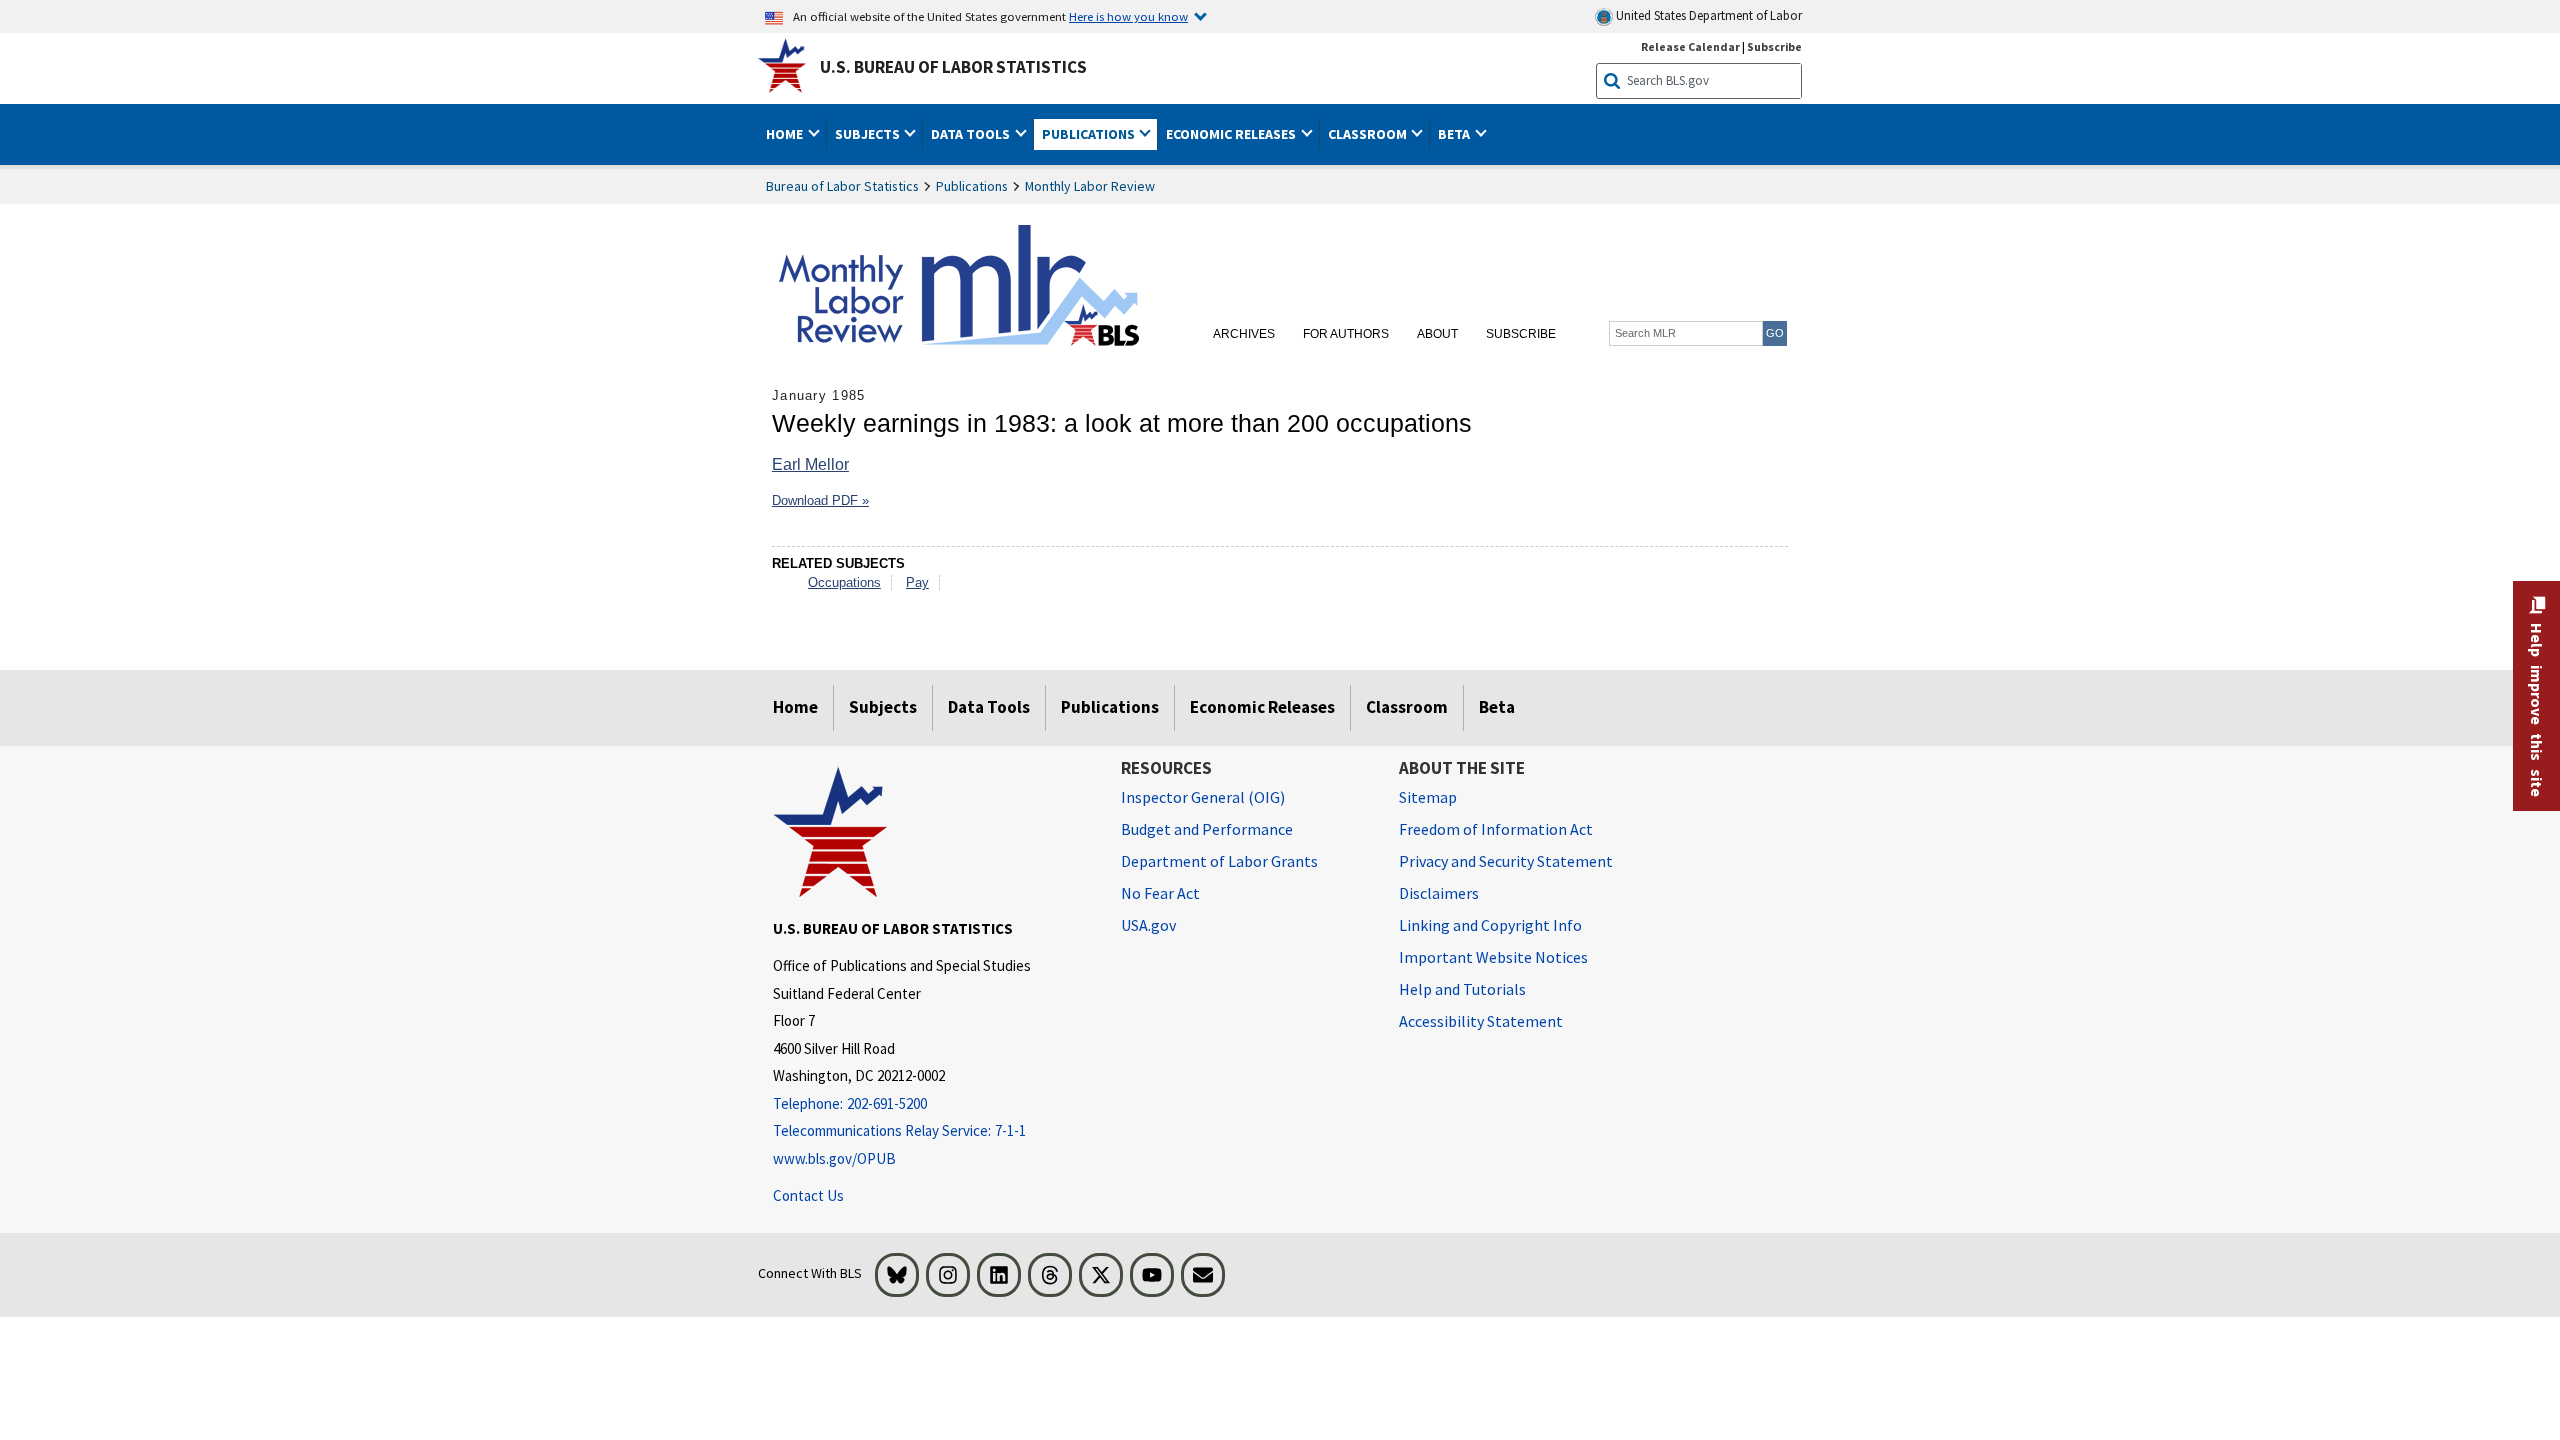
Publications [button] (1090, 134)
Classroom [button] (1369, 134)
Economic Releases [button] (1232, 134)
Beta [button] (1455, 134)
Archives (1244, 334)
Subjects (883, 707)
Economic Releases (1262, 707)
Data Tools (989, 707)
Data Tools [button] (972, 134)
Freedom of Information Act (1496, 829)
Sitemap (1428, 797)
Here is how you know (1128, 16)
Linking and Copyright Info (1490, 925)
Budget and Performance (1207, 829)
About (1437, 334)
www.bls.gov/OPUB (834, 1158)
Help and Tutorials (1462, 989)
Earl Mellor (810, 464)
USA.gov (1148, 925)
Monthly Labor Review (1090, 186)
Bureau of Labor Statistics (842, 186)
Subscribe (1774, 46)
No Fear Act (1160, 893)
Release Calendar (1690, 46)
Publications (972, 186)
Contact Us (808, 1195)
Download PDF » (820, 500)
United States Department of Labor (1707, 15)
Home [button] (786, 134)
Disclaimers (1439, 893)
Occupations (844, 582)
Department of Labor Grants (1219, 861)
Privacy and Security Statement (1506, 861)
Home (795, 707)
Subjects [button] (869, 134)
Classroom (1407, 707)
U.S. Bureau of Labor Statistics (953, 67)
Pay (917, 582)
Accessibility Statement (1481, 1021)
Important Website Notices (1493, 957)
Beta (1497, 707)
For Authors (1346, 334)
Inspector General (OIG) (1203, 797)
